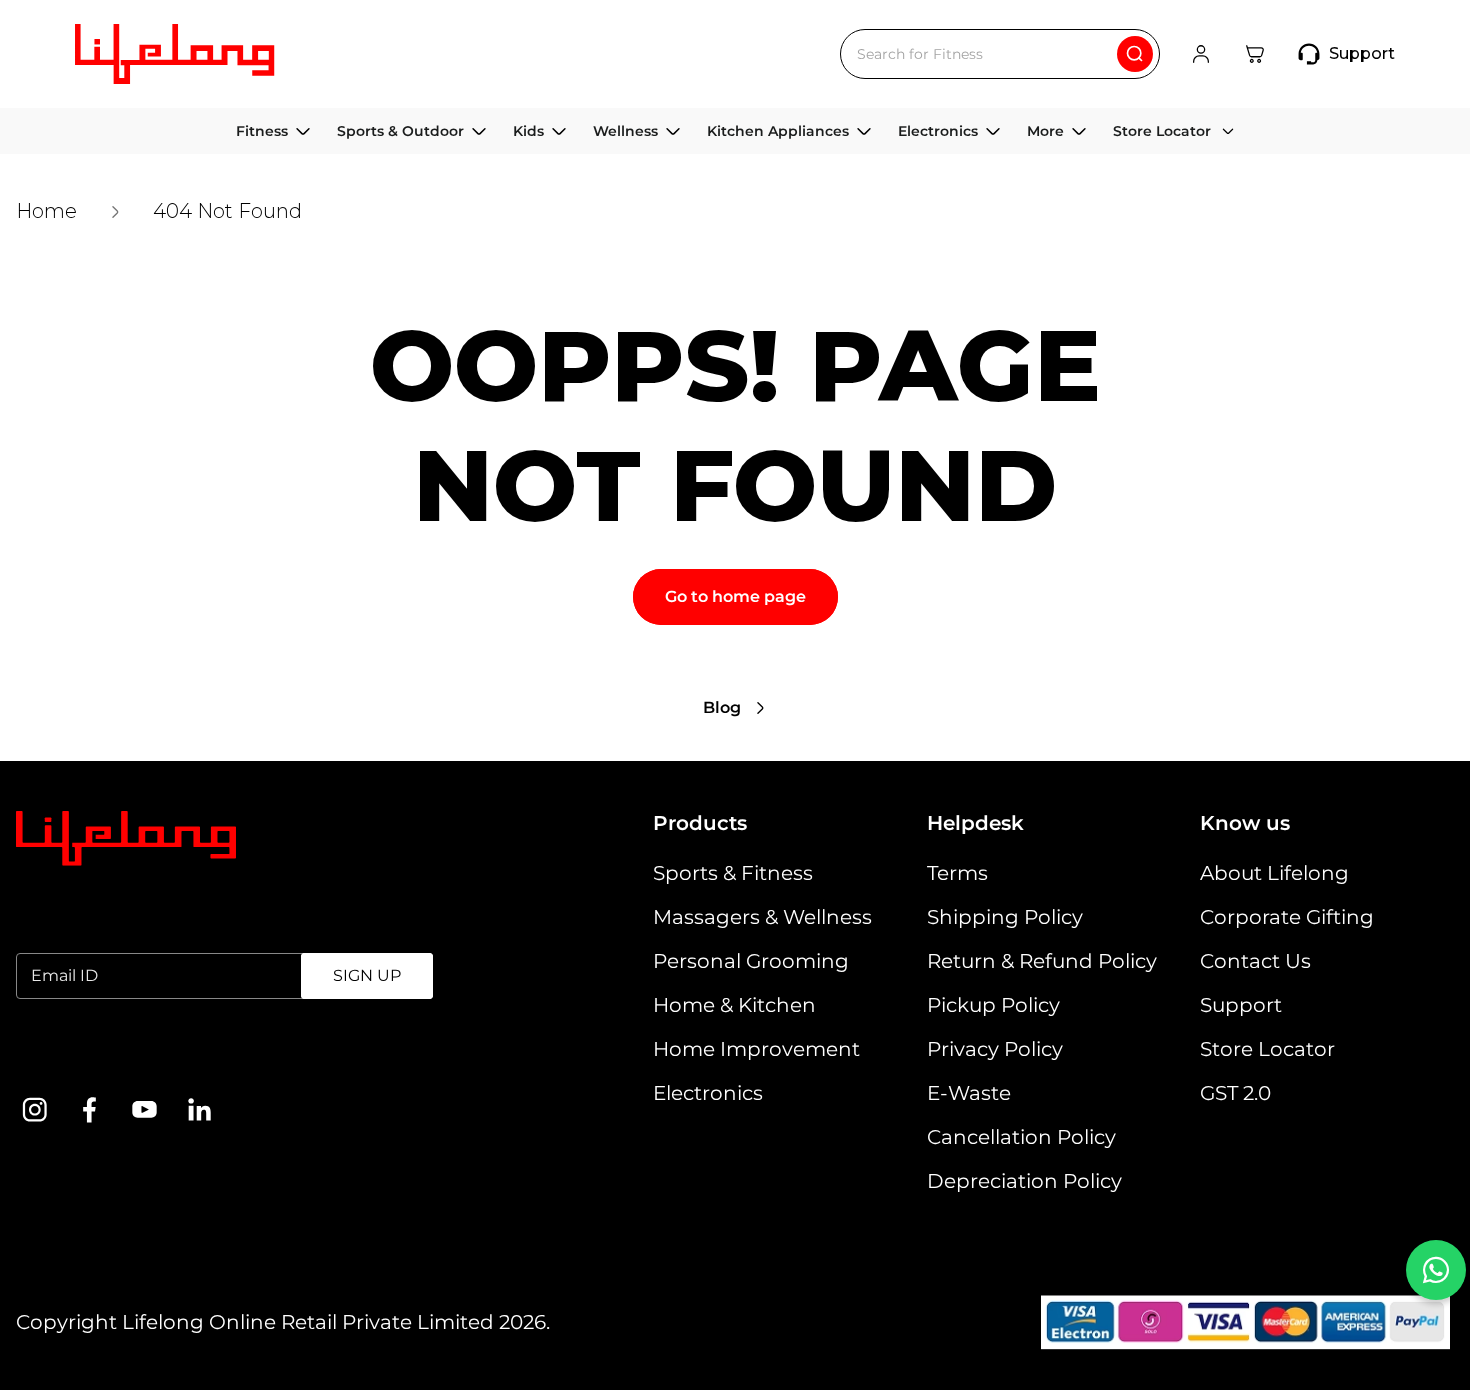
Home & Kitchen (734, 1005)
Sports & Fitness (733, 873)
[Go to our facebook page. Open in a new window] (89, 1109)
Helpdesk (975, 823)
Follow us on (79, 1055)
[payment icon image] (1245, 1322)
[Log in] (1201, 54)
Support (1241, 1005)
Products (700, 823)
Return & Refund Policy (1042, 961)
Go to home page (735, 596)
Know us (1245, 823)
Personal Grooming (751, 961)
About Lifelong (1274, 873)
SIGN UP (367, 975)
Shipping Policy (1005, 917)
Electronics (708, 1093)
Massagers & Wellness (762, 917)
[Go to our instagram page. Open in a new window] (34, 1109)
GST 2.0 (1235, 1093)
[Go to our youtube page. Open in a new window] (144, 1109)
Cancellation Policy (1021, 1137)
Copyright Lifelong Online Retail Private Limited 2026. (283, 1322)
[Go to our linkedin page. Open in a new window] (199, 1109)
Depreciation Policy (1024, 1181)
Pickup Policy (993, 1005)
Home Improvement (756, 1049)
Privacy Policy (995, 1049)
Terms (957, 873)
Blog (722, 707)
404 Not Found (227, 211)
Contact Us (1255, 961)
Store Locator (1267, 1049)
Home (46, 211)
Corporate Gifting (1287, 917)
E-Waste (969, 1093)
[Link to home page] (126, 839)
